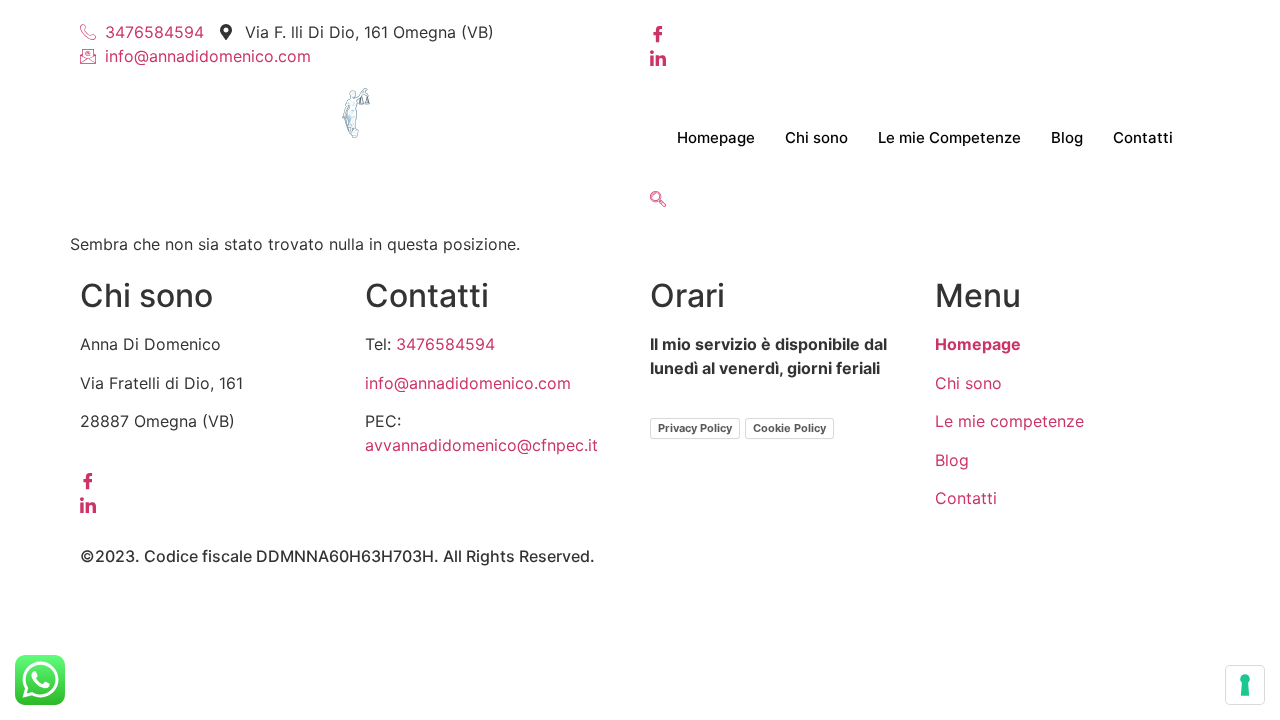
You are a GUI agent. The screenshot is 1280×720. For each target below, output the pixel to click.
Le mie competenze (1009, 421)
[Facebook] (925, 32)
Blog (1067, 137)
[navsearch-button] (658, 200)
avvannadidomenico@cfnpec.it (481, 445)
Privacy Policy (695, 428)
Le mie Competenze (949, 137)
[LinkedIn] (925, 56)
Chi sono (816, 137)
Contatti (1143, 137)
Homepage (716, 137)
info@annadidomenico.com (468, 383)
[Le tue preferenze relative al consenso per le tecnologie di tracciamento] (1245, 685)
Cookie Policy (789, 428)
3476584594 (445, 344)
